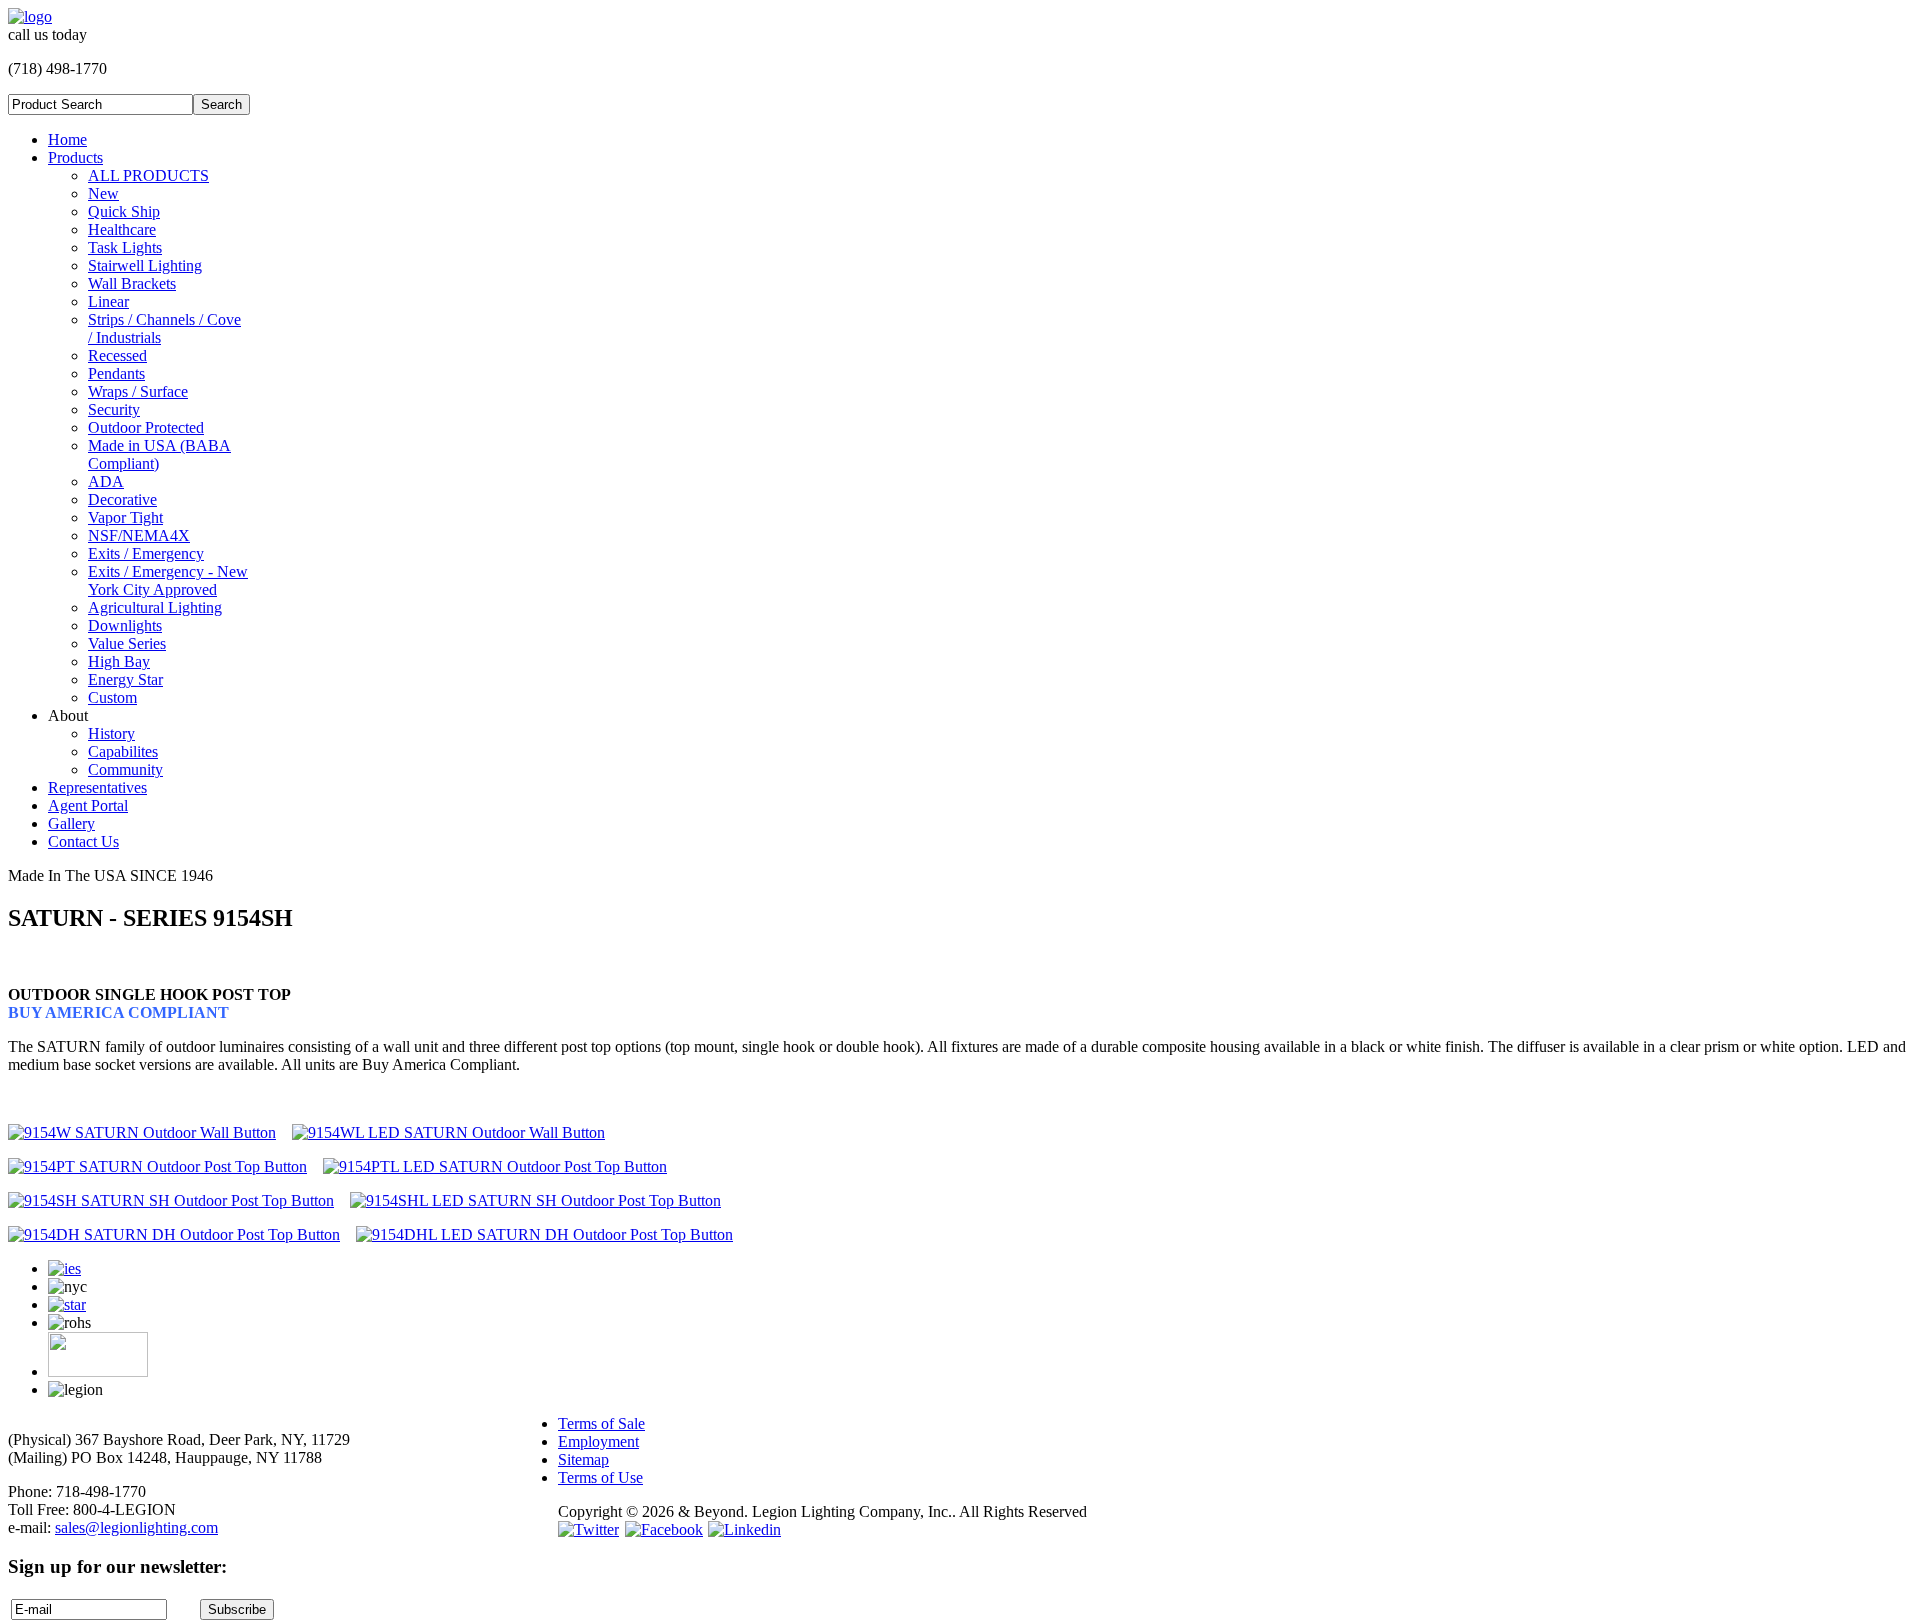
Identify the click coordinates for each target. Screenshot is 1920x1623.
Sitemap (583, 1459)
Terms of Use (600, 1477)
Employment (598, 1441)
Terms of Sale (601, 1423)
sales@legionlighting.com (136, 1527)
